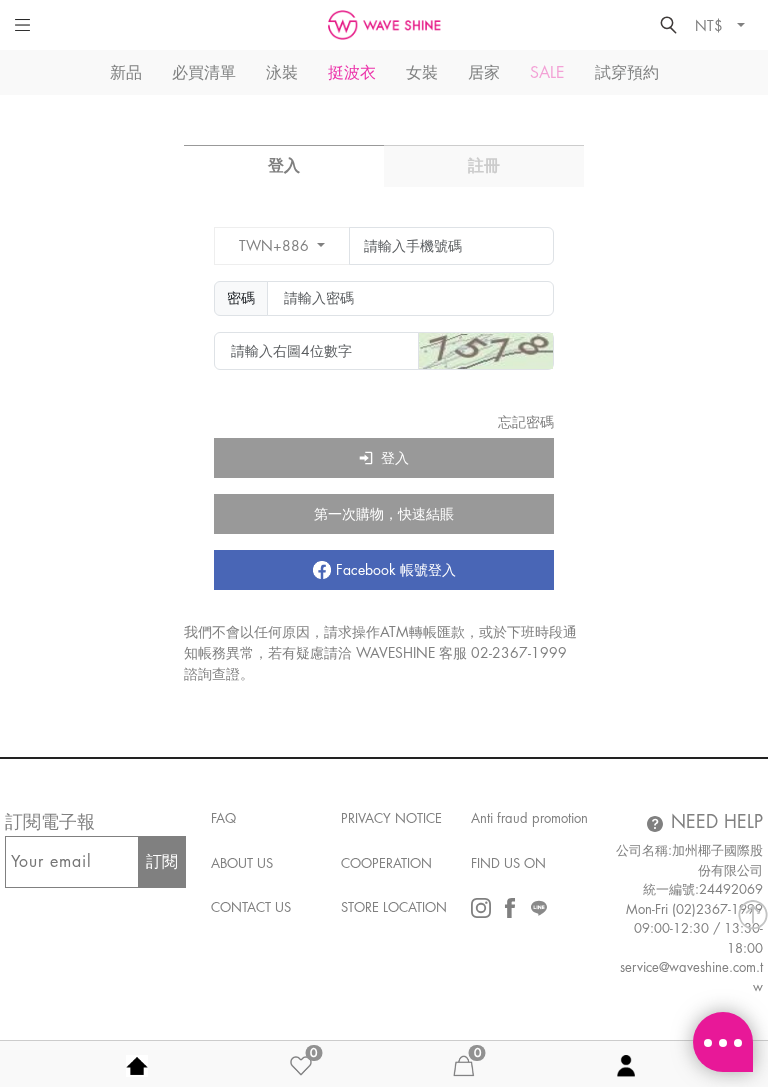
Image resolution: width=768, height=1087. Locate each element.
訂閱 (162, 862)
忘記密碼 (526, 422)
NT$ (711, 25)
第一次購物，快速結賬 (384, 514)
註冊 (484, 166)
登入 (284, 166)
